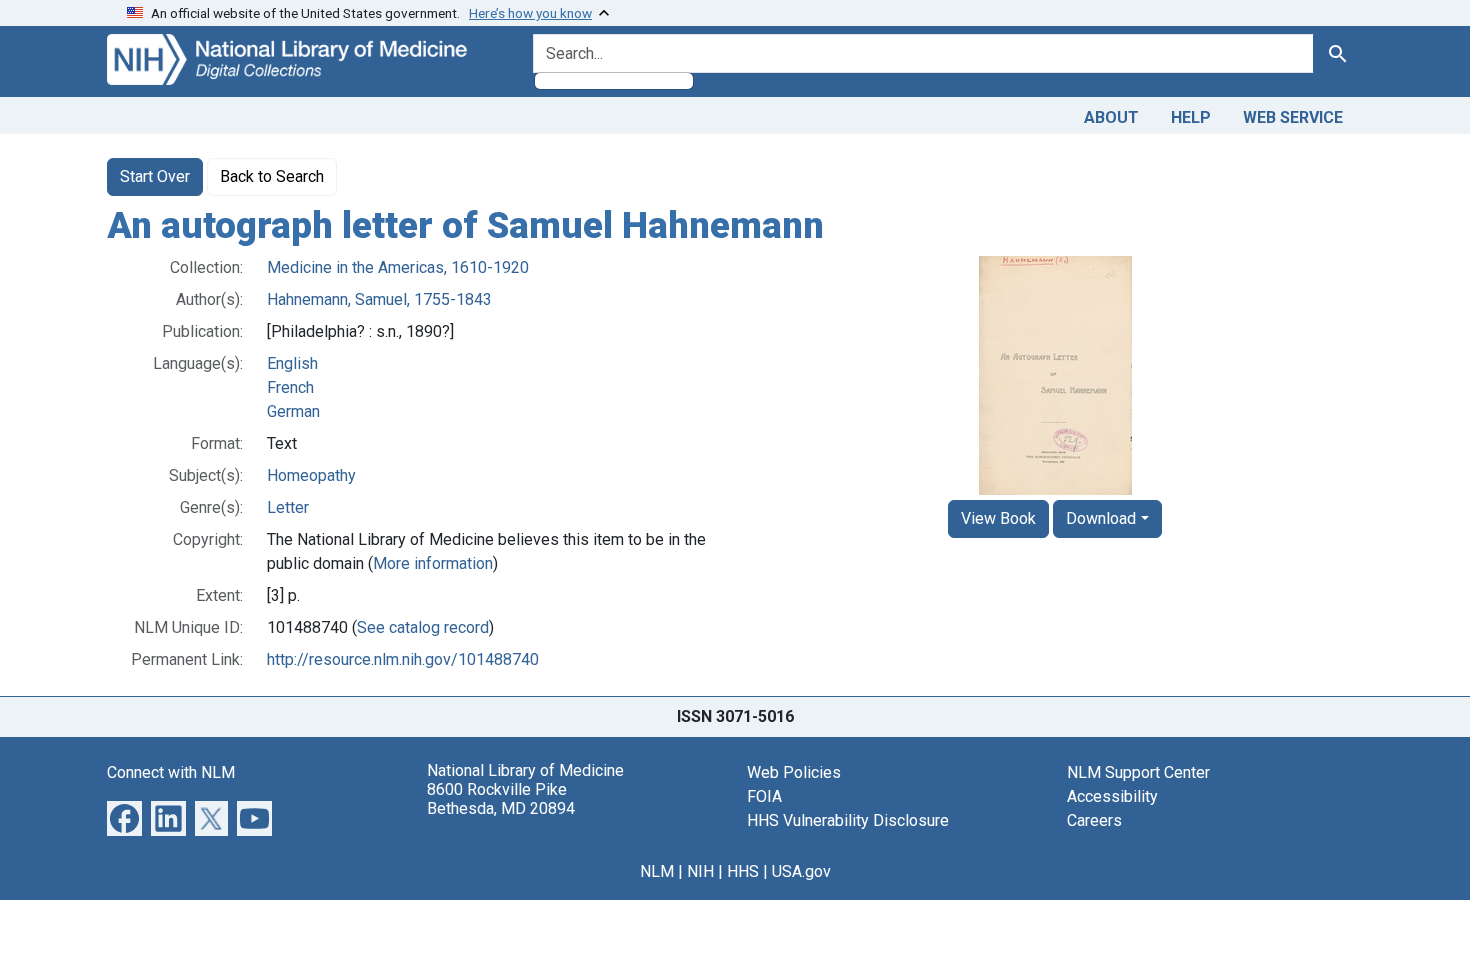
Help (1191, 117)
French (290, 387)
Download (1101, 518)
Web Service (1293, 117)
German (293, 411)
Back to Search (272, 176)
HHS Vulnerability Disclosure (848, 820)
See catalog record (423, 627)
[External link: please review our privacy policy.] (124, 816)
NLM (657, 871)
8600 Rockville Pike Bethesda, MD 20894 (501, 799)
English (292, 363)
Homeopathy (311, 475)
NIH (700, 871)
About (1111, 117)
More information (433, 563)
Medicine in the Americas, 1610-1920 (398, 267)
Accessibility (1112, 796)
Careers (1094, 820)
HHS (743, 871)
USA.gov (801, 871)
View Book (998, 518)
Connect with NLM (171, 772)
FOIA (764, 796)
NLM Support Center (1138, 772)
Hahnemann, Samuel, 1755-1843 (379, 299)
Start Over (155, 176)
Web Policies (794, 772)
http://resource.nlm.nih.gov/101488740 (403, 659)
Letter (288, 507)
